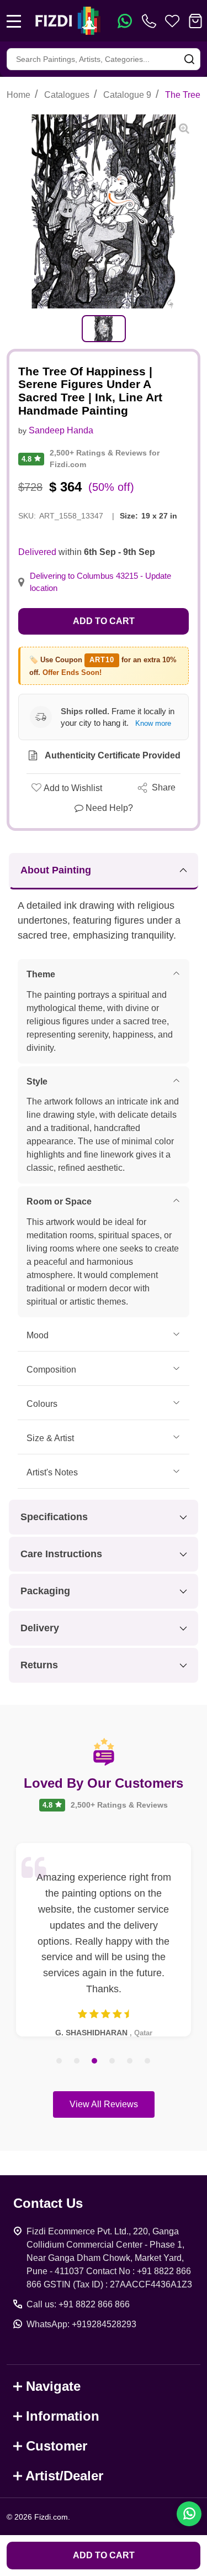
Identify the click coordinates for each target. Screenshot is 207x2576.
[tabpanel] (104, 329)
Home (18, 95)
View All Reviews (104, 2104)
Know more (153, 723)
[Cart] (195, 21)
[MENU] (14, 21)
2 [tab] (77, 2061)
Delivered (37, 552)
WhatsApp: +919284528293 (81, 2324)
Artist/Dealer (64, 2476)
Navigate (53, 2386)
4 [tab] (113, 2061)
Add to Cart (104, 621)
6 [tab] (148, 2061)
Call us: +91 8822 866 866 (78, 2304)
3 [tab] (95, 2061)
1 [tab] (60, 2061)
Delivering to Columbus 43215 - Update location (100, 582)
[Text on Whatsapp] (125, 21)
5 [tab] (130, 2061)
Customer (57, 2446)
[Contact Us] (151, 21)
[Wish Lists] (172, 21)
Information (63, 2416)
